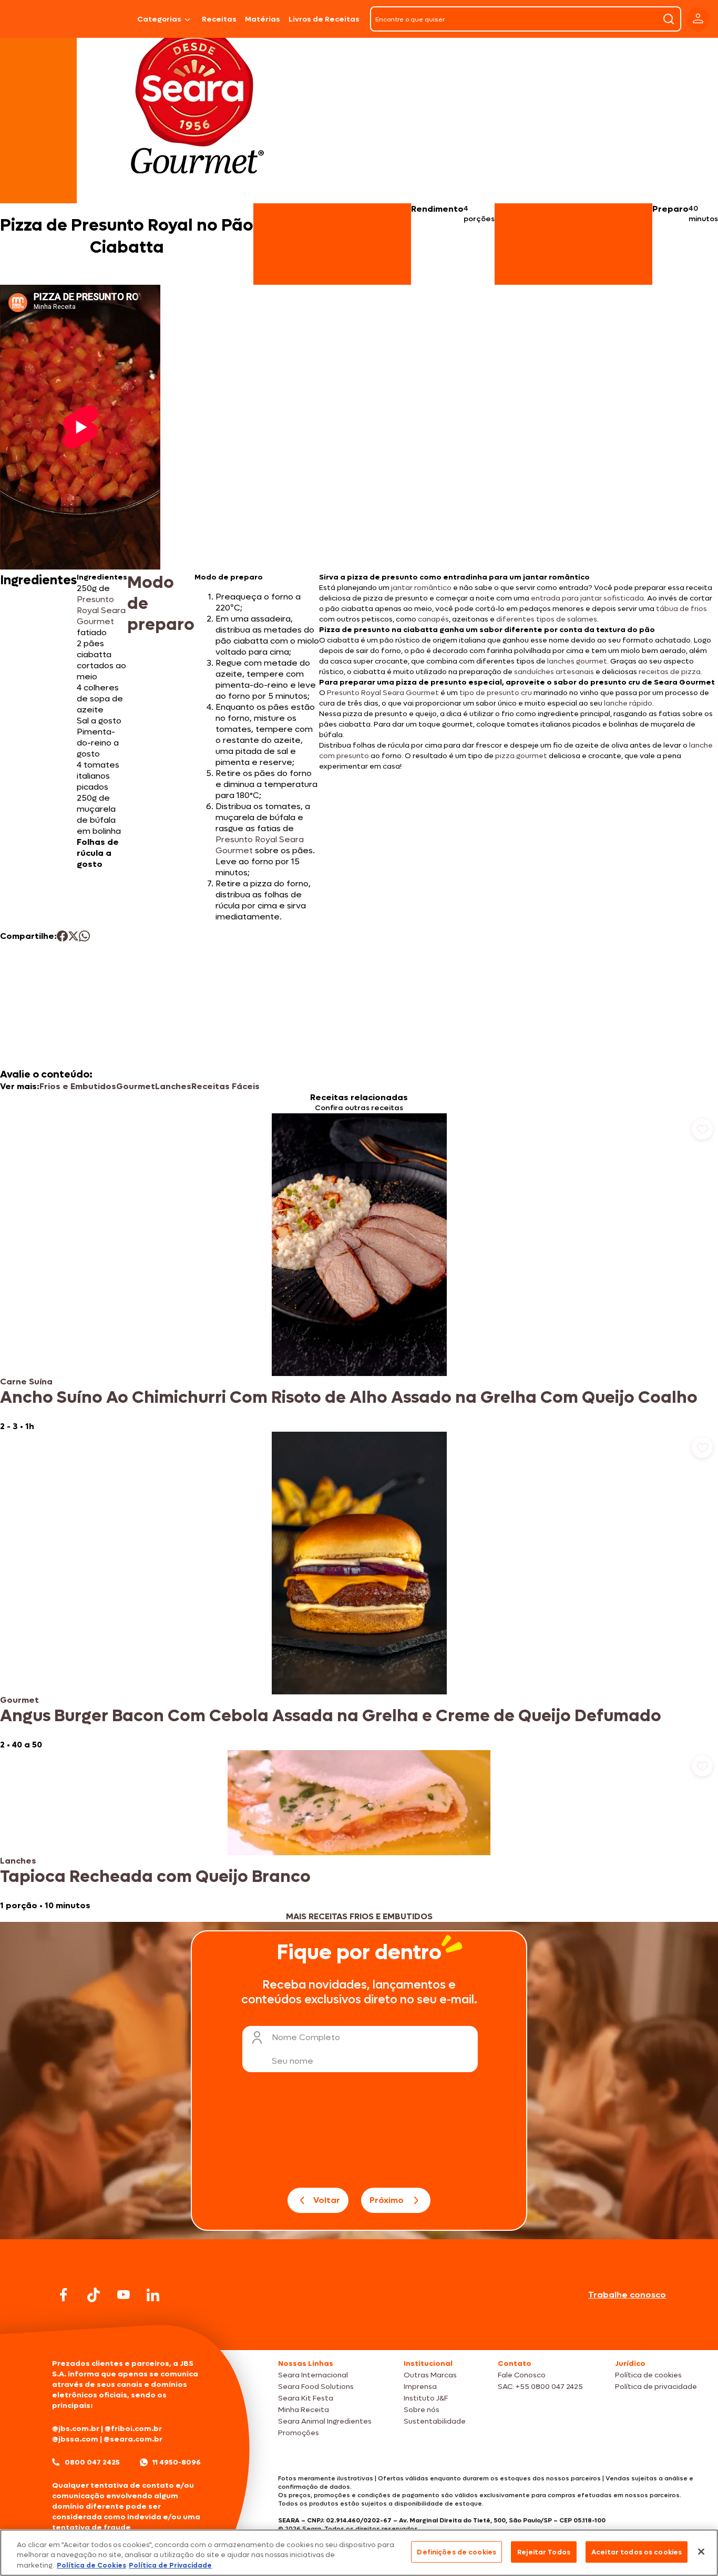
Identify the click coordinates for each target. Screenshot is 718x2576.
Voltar (327, 2200)
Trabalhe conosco (627, 2295)
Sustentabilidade (435, 2421)
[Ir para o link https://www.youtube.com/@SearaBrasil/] (124, 2295)
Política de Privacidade (170, 2565)
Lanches (173, 1086)
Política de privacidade (656, 2387)
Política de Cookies (91, 2565)
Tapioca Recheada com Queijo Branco (155, 1877)
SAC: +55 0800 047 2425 (540, 2387)
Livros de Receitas (324, 19)
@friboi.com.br (133, 2429)
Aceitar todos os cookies (637, 2552)
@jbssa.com (75, 2439)
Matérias (263, 19)
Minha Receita (304, 2410)
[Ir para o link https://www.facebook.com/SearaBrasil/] (64, 2295)
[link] (359, 1273)
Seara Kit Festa (306, 2398)
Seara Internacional (313, 2375)
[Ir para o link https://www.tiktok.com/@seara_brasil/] (94, 2295)
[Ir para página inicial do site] (359, 2330)
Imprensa (420, 2387)
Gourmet (136, 1086)
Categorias (159, 19)
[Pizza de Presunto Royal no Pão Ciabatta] (106, 19)
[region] (359, 2553)
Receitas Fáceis (225, 1086)
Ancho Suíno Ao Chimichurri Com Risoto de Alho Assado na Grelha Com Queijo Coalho (349, 1398)
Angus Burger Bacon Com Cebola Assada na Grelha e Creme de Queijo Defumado (331, 1716)
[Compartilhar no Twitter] (73, 936)
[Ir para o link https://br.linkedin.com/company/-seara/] (153, 2295)
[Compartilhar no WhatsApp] (84, 936)
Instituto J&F (426, 2398)
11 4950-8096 (177, 2462)
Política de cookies (648, 2375)
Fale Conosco (522, 2375)
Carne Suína (26, 1382)
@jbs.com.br (76, 2429)
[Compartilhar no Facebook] (62, 936)
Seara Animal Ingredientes (325, 2421)
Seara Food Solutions (316, 2387)
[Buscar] (669, 19)
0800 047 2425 (92, 2462)
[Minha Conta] (698, 19)
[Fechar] (701, 2551)
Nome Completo (306, 2037)
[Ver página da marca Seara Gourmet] (197, 107)
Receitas (219, 19)
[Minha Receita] (37, 19)
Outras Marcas (430, 2375)
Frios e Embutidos (78, 1086)
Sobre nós (422, 2410)
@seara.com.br (133, 2439)
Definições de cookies (457, 2552)
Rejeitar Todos (544, 2552)
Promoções (299, 2433)
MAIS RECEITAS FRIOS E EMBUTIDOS (359, 1916)
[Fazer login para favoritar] (702, 1129)
